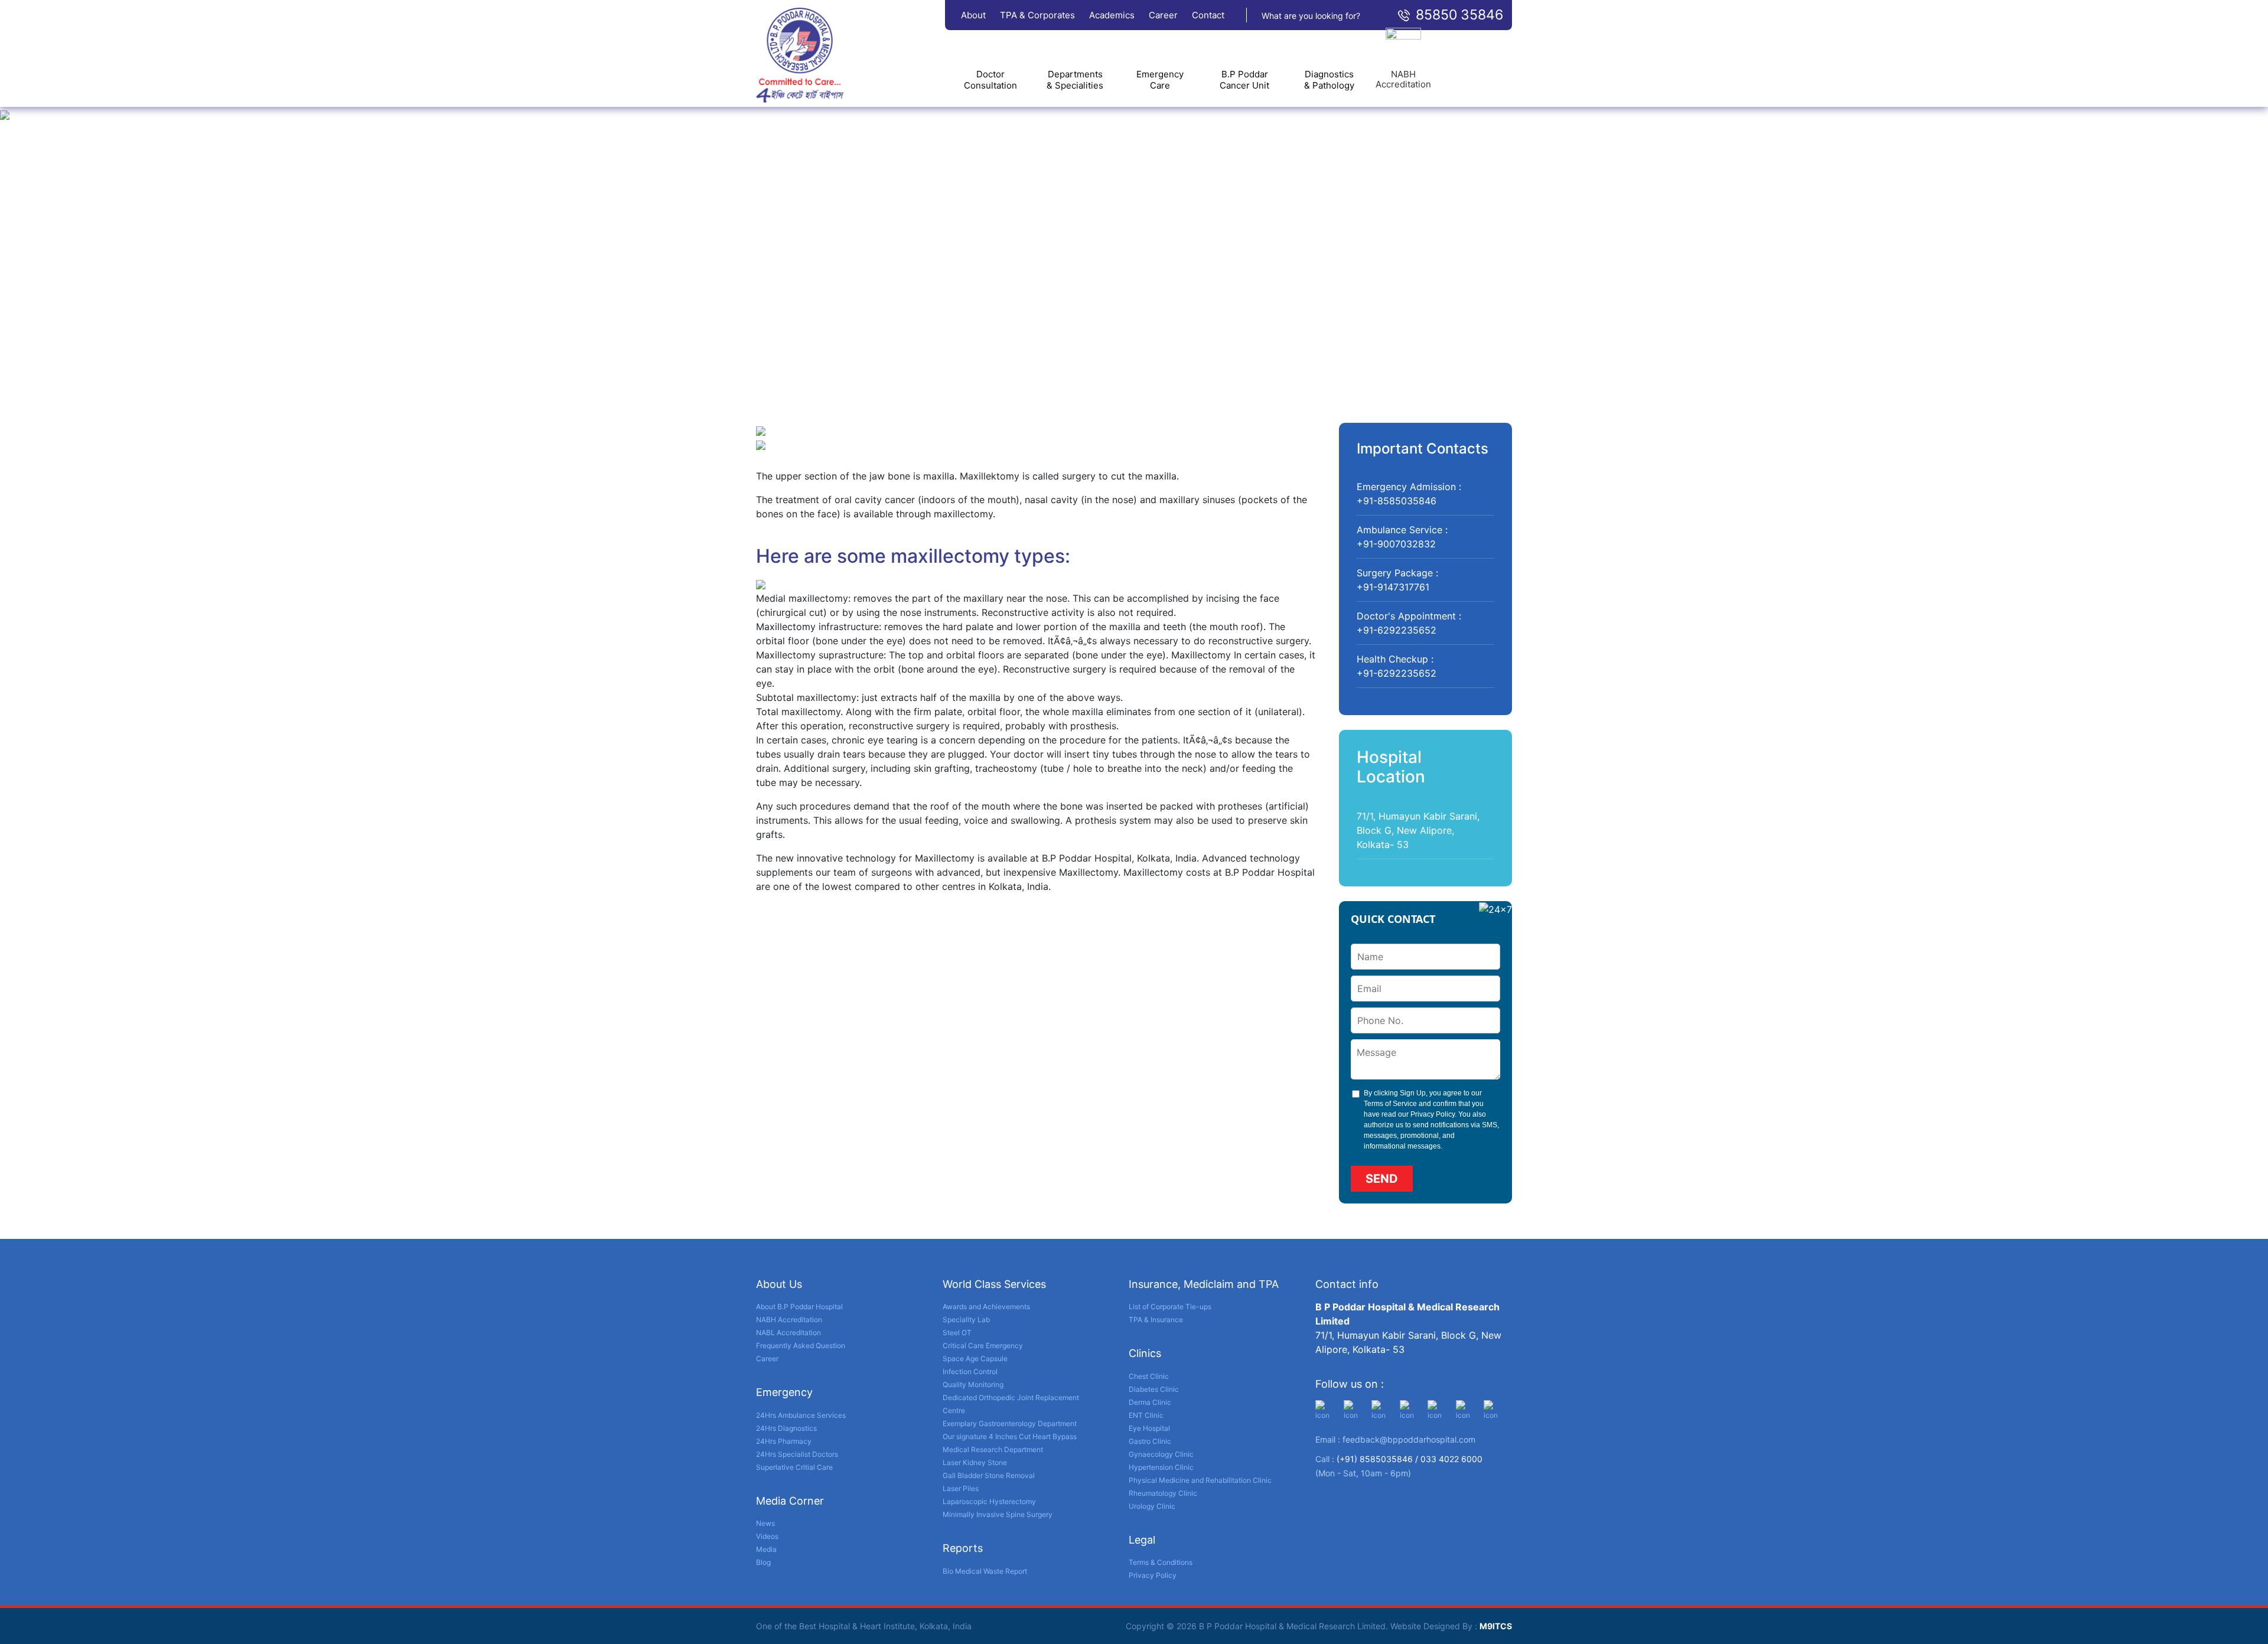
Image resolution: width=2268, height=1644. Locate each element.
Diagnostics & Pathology (1329, 80)
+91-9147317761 (1393, 587)
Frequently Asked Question (801, 1345)
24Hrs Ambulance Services (801, 1415)
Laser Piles (961, 1488)
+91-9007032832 (1396, 544)
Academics (1112, 15)
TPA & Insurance (1156, 1320)
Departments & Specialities (1075, 80)
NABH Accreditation (789, 1320)
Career (1163, 15)
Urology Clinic (1152, 1506)
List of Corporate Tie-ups (1170, 1307)
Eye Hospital (1149, 1428)
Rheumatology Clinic (1163, 1493)
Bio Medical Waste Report (985, 1571)
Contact (1208, 15)
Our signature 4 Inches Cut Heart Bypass (1010, 1436)
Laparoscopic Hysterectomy (989, 1501)
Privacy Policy (1433, 1114)
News (765, 1523)
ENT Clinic (1146, 1415)
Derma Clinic (1150, 1402)
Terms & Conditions (1161, 1562)
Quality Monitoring (973, 1384)
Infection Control (970, 1371)
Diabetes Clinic (1154, 1389)
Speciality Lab (966, 1320)
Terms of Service (1390, 1104)
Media (766, 1549)
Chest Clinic (1149, 1376)
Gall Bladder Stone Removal (989, 1475)
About (973, 15)
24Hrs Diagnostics (786, 1428)
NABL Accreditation (788, 1333)
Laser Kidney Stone (975, 1462)
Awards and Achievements (986, 1307)
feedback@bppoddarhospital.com (1409, 1439)
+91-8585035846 (1397, 501)
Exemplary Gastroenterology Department (1010, 1423)
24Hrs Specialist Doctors (797, 1454)
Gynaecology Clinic (1161, 1454)
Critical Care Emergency (983, 1345)
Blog (763, 1562)
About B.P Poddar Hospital (799, 1307)
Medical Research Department (993, 1449)
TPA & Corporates (1037, 15)
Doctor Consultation (990, 80)
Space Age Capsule (975, 1358)
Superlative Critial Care (794, 1467)
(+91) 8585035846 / (1379, 1459)
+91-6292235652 (1397, 630)
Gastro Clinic (1150, 1441)
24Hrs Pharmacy (784, 1441)
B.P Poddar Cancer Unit (1244, 80)
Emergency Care (1160, 80)
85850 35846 (1459, 15)
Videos (767, 1536)
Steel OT (957, 1333)
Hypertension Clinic (1161, 1467)
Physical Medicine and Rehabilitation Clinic (1200, 1480)
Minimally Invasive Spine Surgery (998, 1514)
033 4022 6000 (1451, 1459)
